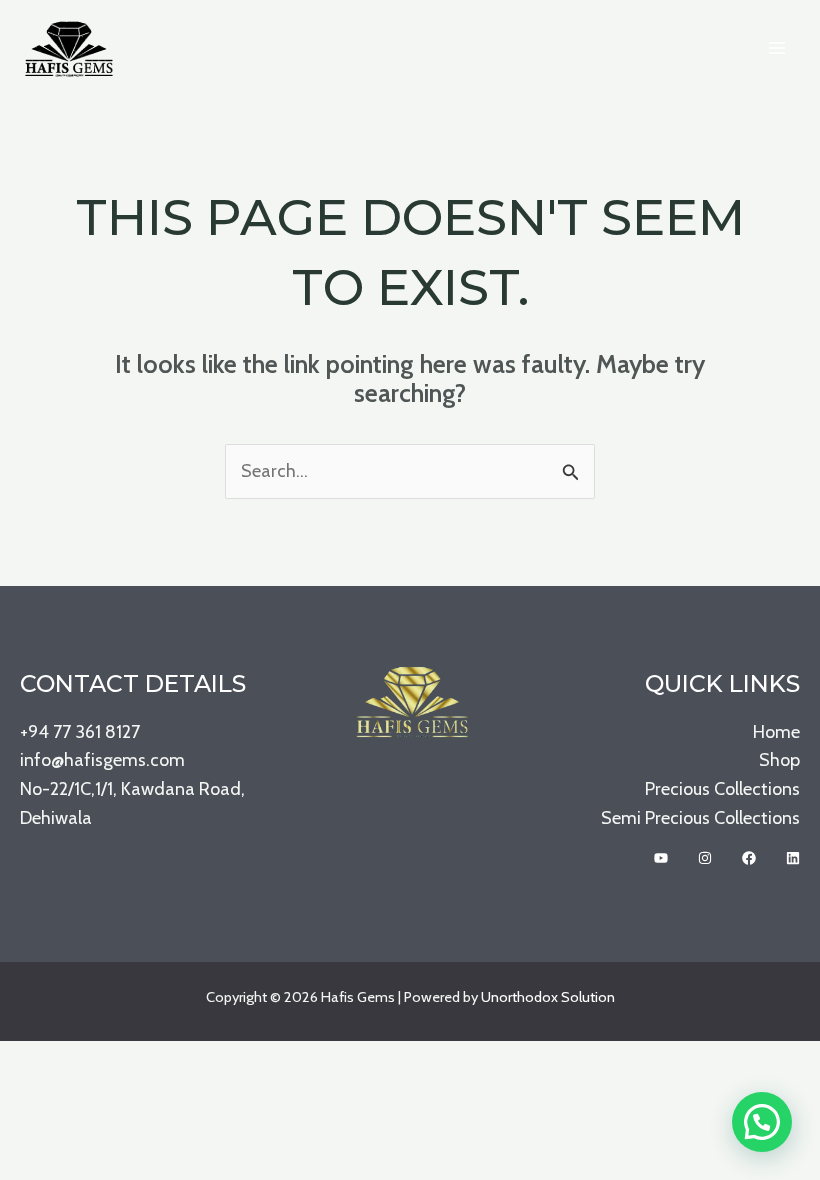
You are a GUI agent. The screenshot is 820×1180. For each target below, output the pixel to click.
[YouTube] (661, 858)
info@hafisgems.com (102, 760)
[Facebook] (749, 858)
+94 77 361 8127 (80, 732)
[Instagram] (705, 858)
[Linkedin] (793, 858)
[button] (762, 1122)
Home (776, 732)
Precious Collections (722, 789)
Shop (779, 760)
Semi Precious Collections (700, 818)
